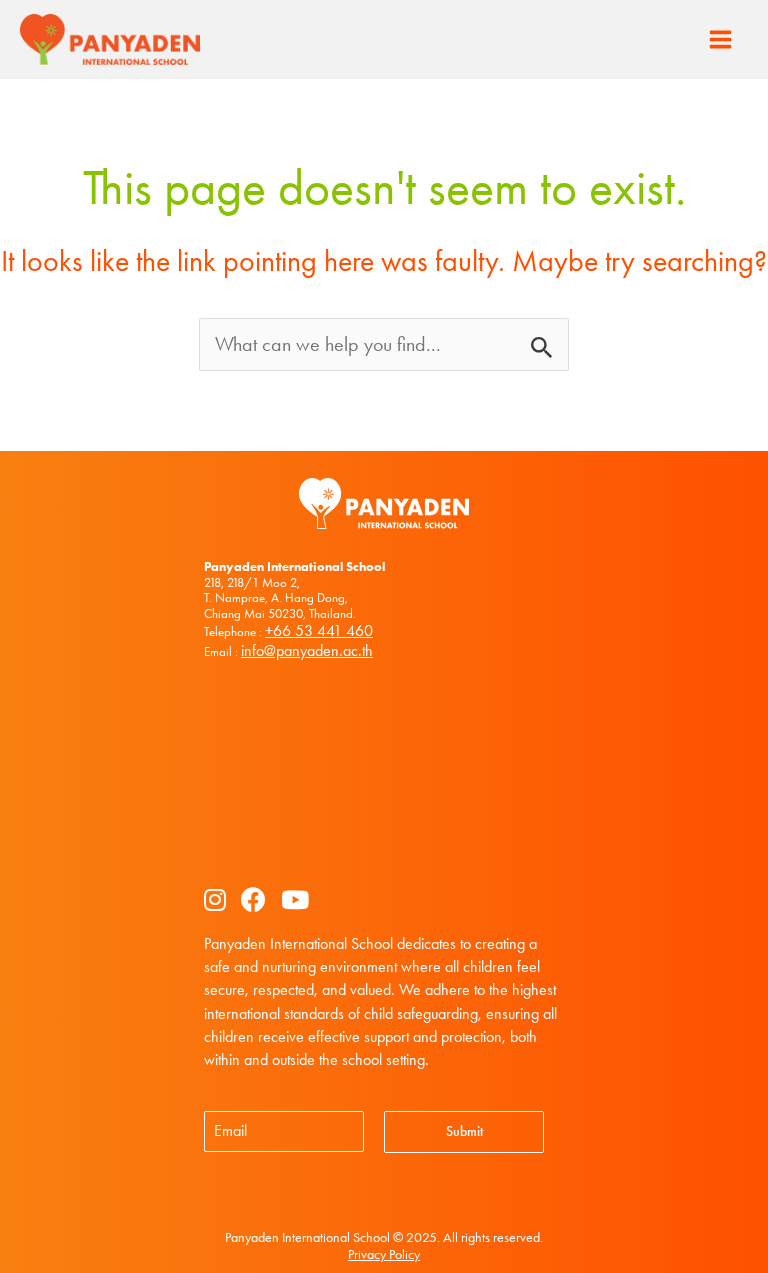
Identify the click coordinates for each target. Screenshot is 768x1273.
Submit (464, 1131)
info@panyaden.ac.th (307, 650)
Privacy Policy (384, 1254)
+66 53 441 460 (319, 630)
